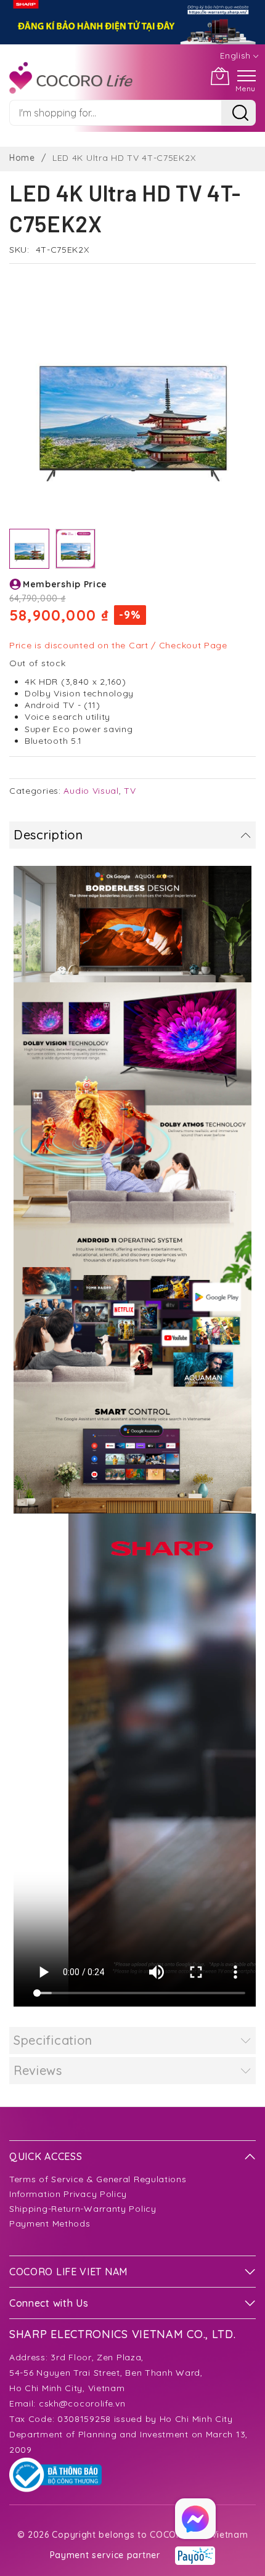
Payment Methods (50, 2223)
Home (22, 158)
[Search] (238, 113)
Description (48, 835)
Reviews (38, 2070)
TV (130, 791)
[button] (75, 549)
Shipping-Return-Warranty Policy (83, 2209)
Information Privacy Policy (68, 2194)
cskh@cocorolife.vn (82, 2403)
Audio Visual (91, 791)
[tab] (132, 835)
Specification (53, 2040)
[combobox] (115, 113)
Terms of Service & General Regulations (98, 2179)
